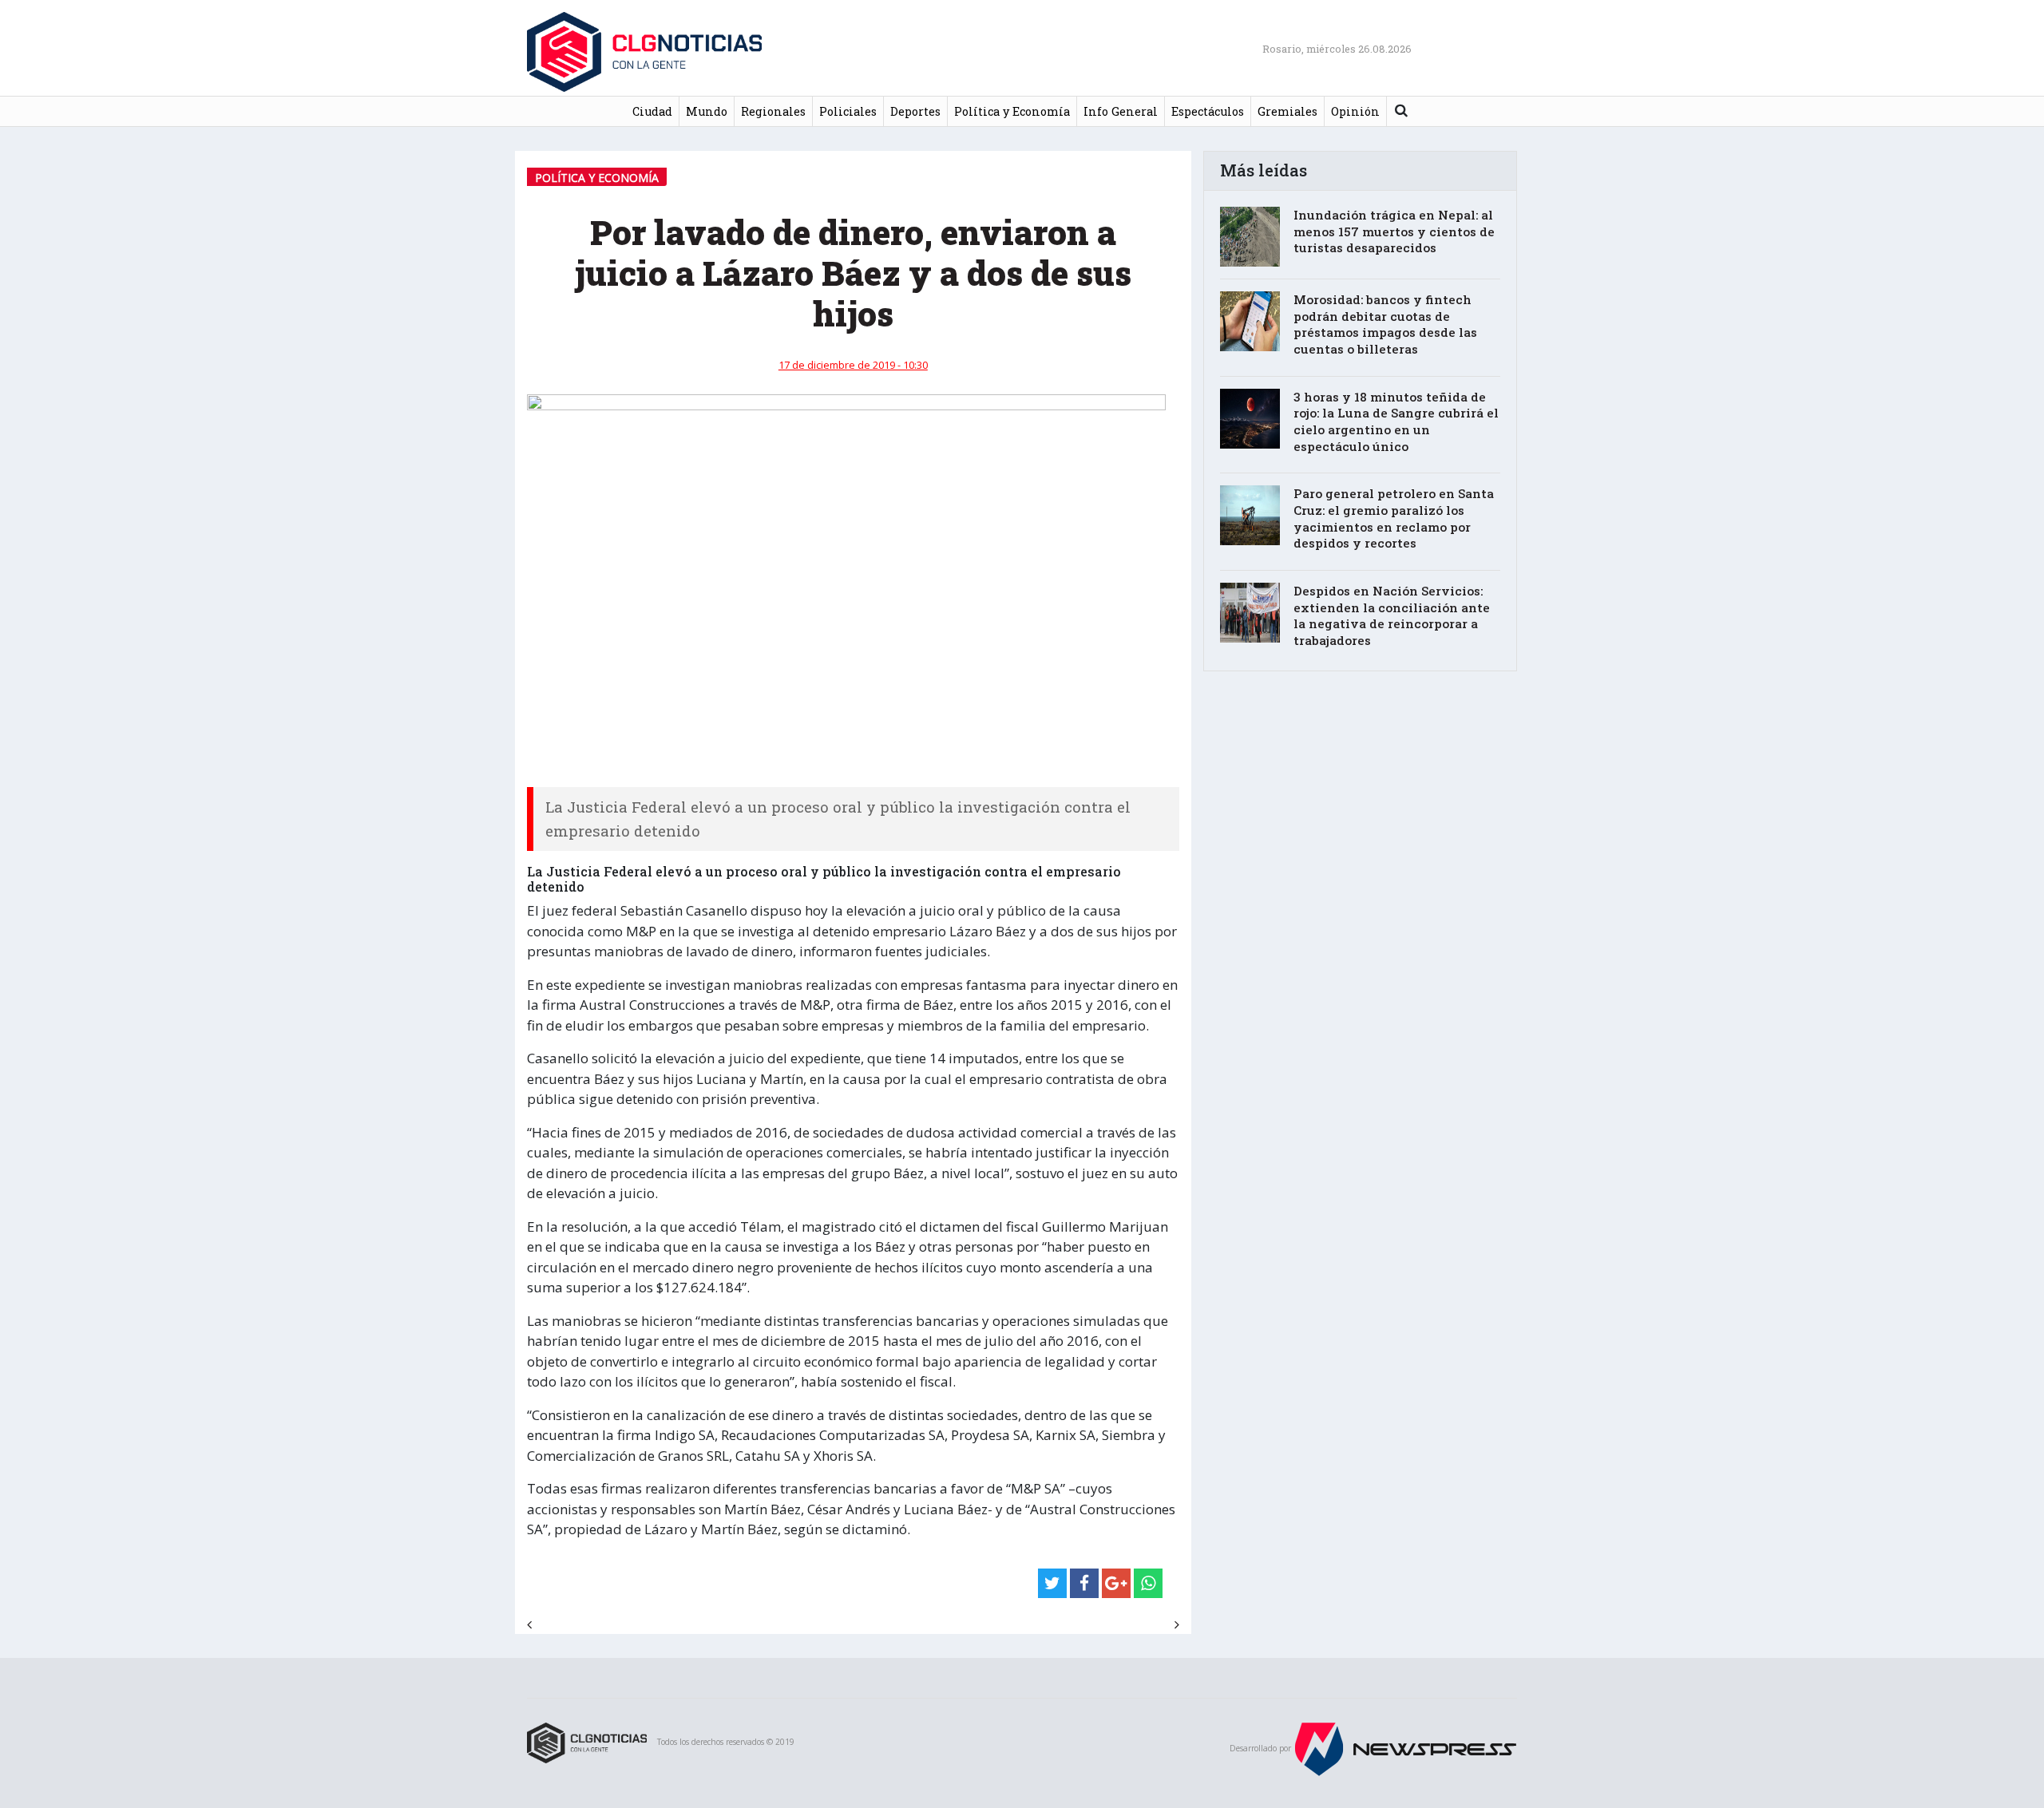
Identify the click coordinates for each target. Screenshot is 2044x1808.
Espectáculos (1208, 111)
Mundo (707, 111)
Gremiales (1287, 111)
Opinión (1355, 111)
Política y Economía (1012, 111)
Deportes (915, 111)
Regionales (773, 111)
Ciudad (652, 111)
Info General (1121, 111)
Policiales (848, 111)
